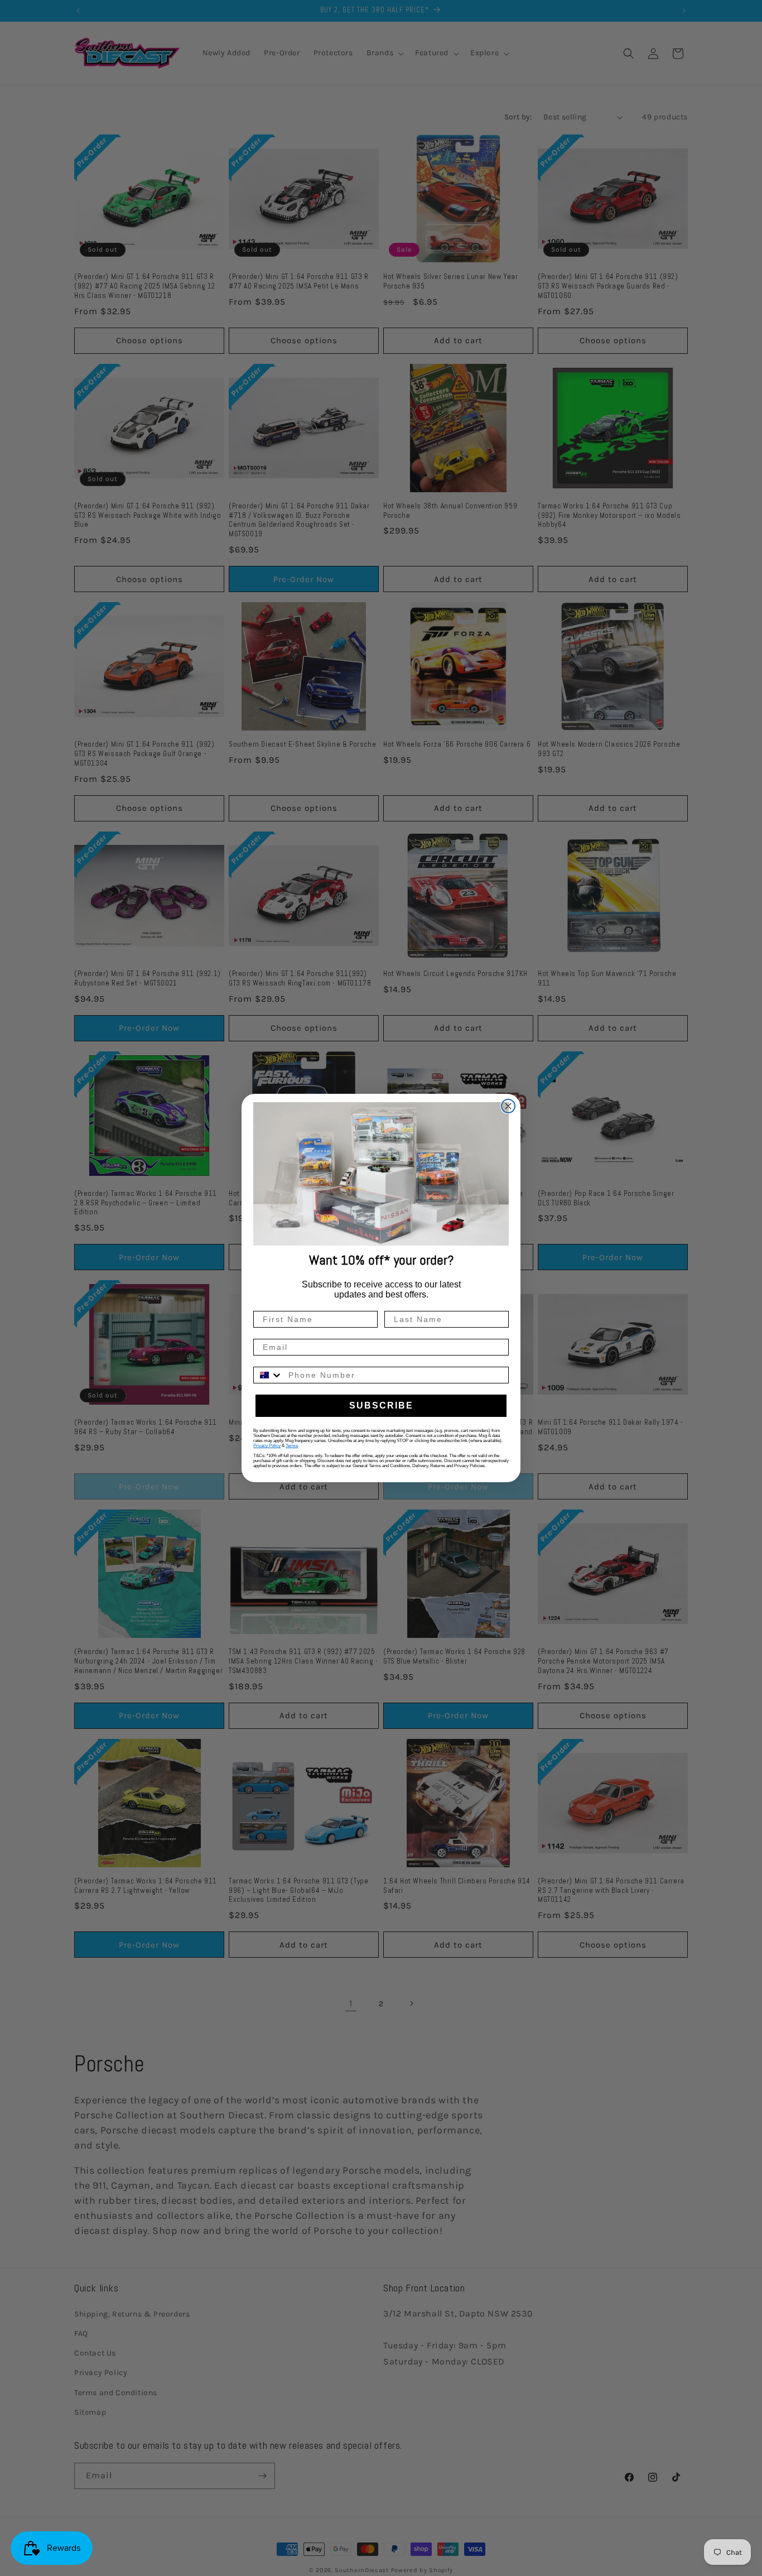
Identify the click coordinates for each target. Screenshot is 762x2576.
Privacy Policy (267, 1446)
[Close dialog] (508, 1106)
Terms (292, 1446)
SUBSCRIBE (381, 1405)
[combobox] (268, 1375)
